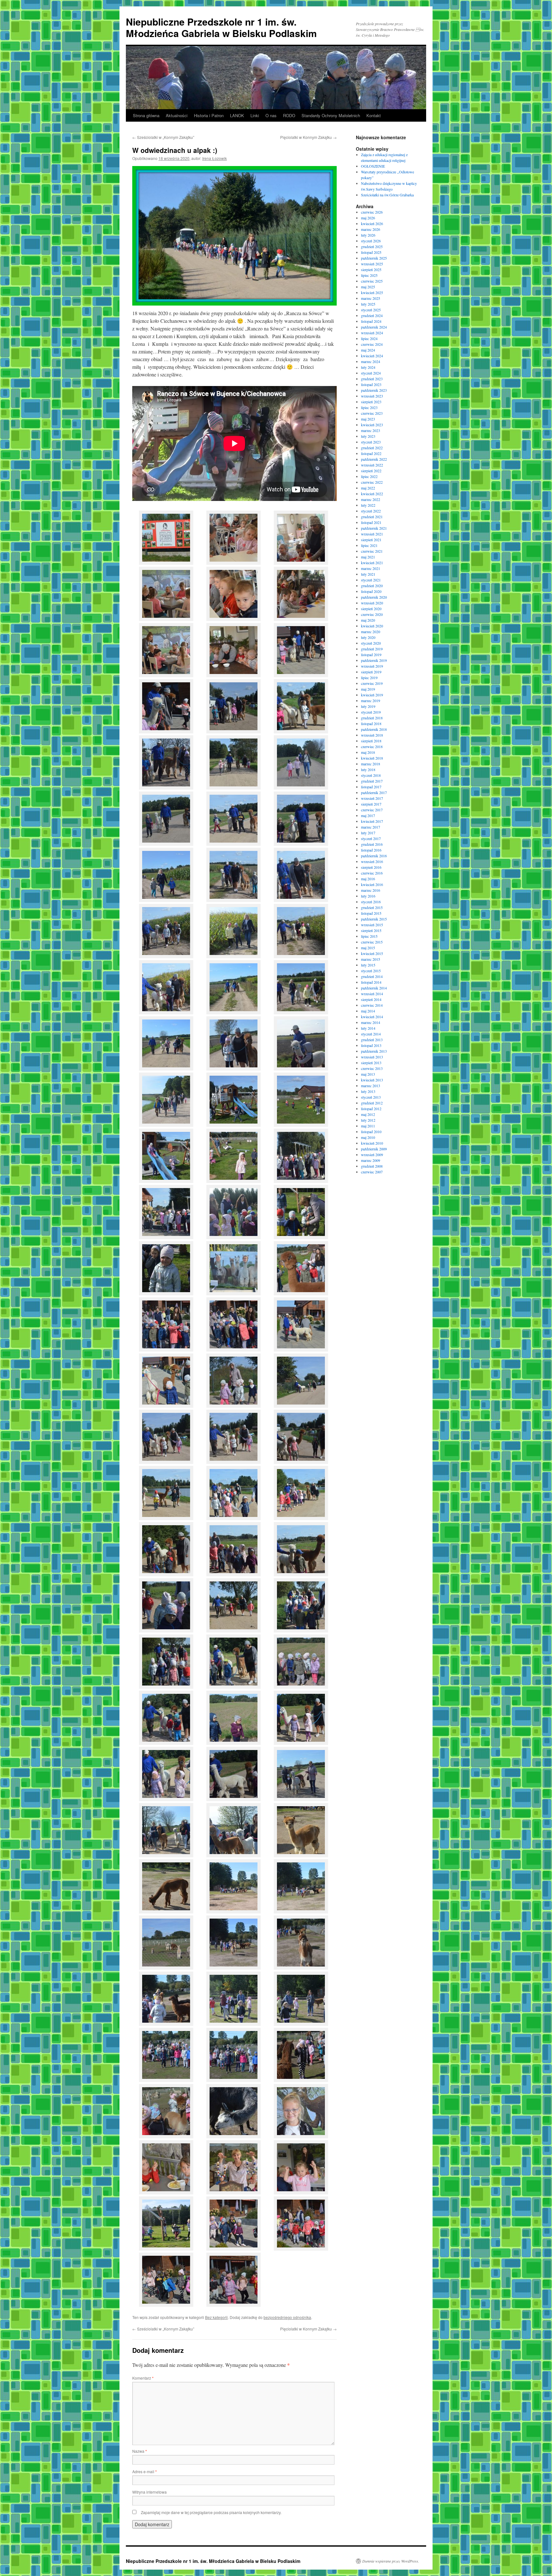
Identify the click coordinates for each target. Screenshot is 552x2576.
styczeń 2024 (371, 373)
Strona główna (146, 115)
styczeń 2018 (371, 775)
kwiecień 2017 (372, 821)
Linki (255, 115)
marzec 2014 (371, 1022)
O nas (271, 115)
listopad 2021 (371, 522)
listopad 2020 (371, 591)
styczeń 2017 (371, 838)
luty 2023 (368, 436)
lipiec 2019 (369, 678)
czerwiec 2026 (372, 212)
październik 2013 (374, 1051)
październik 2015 (374, 919)
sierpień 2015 (371, 930)
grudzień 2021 (372, 517)
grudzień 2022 (372, 448)
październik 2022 (374, 459)
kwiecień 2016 (372, 884)
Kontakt (374, 115)
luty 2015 (368, 965)
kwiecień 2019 (372, 695)
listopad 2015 (371, 913)
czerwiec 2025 (372, 281)
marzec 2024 (371, 361)
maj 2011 (368, 1126)
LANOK (237, 115)
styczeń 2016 (371, 902)
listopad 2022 (371, 453)
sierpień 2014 (371, 999)
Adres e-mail (145, 2471)
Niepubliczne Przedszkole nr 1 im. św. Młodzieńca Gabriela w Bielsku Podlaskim (221, 27)
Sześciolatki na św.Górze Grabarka (387, 195)
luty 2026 (368, 235)
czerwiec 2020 (372, 614)
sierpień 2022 (371, 471)
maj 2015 (368, 948)
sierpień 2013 (371, 1063)
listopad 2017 (371, 787)
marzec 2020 (371, 632)
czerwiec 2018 (372, 746)
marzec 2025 (371, 298)
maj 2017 (368, 815)
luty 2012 (368, 1120)
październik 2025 (374, 258)
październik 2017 (374, 792)
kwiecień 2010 (372, 1143)
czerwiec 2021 (372, 551)
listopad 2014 (371, 982)
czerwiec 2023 (372, 413)
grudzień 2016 (372, 844)
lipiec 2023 (369, 407)
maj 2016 (368, 879)
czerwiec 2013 (372, 1068)
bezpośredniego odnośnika (287, 2317)
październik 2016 (374, 856)
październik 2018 (374, 729)
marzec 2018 (371, 764)
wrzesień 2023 (372, 396)
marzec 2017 (371, 827)
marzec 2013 (371, 1086)
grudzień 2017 (372, 781)
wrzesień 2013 (372, 1057)
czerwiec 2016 (372, 873)
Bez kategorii (216, 2317)
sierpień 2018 (371, 741)
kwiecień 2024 (372, 356)
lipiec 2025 (369, 275)
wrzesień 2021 (372, 534)
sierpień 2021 (371, 540)
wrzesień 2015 (372, 925)
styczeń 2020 (371, 643)
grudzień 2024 (372, 315)
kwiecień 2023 (372, 425)
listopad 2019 (371, 655)
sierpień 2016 (371, 867)
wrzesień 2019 (372, 666)
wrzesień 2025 (372, 264)
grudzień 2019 (372, 649)
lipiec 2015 (369, 936)
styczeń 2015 (371, 971)
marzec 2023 (371, 430)
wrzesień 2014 (372, 994)
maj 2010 (368, 1137)
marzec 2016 (371, 890)
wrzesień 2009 (372, 1155)
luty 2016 (368, 896)
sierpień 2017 (371, 804)
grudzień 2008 (372, 1166)
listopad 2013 (371, 1045)
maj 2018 (368, 752)
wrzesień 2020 (372, 603)
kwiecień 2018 (372, 758)
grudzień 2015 (372, 907)
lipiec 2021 (369, 545)
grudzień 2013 (372, 1040)
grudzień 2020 (372, 586)
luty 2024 (368, 367)
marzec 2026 (371, 229)
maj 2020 (368, 620)
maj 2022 (368, 488)
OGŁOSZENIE (373, 166)
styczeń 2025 (371, 310)
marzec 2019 (371, 701)
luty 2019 (368, 706)
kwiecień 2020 (372, 626)
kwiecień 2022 (372, 494)
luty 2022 (368, 505)
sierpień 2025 (371, 269)
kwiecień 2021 (372, 563)
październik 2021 (374, 528)
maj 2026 (368, 218)
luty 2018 (368, 769)
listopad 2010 (371, 1132)
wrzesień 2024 (372, 333)
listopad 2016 (371, 850)
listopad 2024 (371, 321)
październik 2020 (374, 597)
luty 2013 (368, 1091)
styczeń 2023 (371, 442)
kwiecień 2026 (372, 224)
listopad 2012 (371, 1109)
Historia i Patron (209, 115)
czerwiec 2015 (372, 942)
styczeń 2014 (371, 1034)
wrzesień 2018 (372, 735)
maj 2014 (368, 1011)
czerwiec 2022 (372, 482)
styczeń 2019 (371, 712)
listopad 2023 (371, 384)
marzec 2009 (371, 1160)
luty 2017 (368, 833)
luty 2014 (368, 1028)
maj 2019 (368, 689)
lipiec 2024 (369, 338)
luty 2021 (368, 574)
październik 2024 (374, 327)
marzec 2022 (371, 499)
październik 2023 (374, 390)
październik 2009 (374, 1149)
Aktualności (177, 115)
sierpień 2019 (371, 672)
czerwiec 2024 (372, 344)
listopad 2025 (371, 252)
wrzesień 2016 (372, 861)
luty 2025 (368, 304)
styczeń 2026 (371, 241)
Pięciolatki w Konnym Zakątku (308, 137)
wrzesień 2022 (372, 465)
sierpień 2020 (371, 609)
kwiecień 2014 (372, 1017)
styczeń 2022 (371, 511)
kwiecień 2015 (372, 953)
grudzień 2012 (372, 1103)
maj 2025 (368, 287)
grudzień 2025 (372, 246)
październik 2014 (374, 988)
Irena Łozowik (215, 158)
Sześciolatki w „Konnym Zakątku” (163, 137)
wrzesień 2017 (372, 798)
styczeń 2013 (371, 1097)
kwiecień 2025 (372, 292)
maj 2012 (368, 1114)
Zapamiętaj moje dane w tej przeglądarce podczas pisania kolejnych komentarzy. (211, 2512)
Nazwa (140, 2451)
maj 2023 (368, 419)
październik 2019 (374, 660)
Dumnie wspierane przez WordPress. (391, 2561)
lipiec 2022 (369, 476)
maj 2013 (368, 1074)
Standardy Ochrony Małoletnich (331, 115)
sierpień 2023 (371, 402)
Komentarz (143, 2378)
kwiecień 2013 (372, 1080)
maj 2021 (368, 557)
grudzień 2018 (372, 718)
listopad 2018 (371, 724)
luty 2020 (368, 637)
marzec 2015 (371, 959)
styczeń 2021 (371, 580)
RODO (289, 115)
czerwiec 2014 (372, 1005)
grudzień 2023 (372, 379)
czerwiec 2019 (372, 683)
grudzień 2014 (372, 976)
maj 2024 (368, 350)
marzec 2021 (371, 568)
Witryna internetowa (149, 2492)
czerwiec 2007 (372, 1172)
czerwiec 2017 (372, 810)
